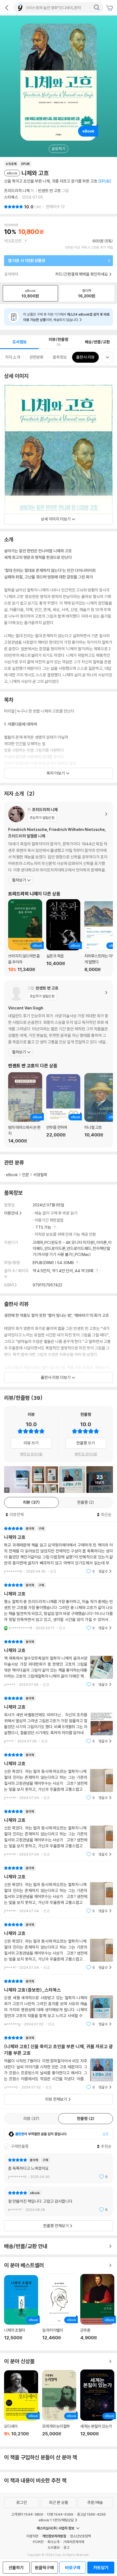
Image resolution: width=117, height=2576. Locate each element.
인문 (26, 1175)
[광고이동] (97, 8)
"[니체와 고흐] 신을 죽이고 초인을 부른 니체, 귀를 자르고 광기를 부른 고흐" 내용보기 (59, 2062)
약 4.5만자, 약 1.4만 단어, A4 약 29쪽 (64, 1271)
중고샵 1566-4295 (91, 2514)
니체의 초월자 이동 (21, 2311)
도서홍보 (54, 2547)
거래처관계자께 (74, 2542)
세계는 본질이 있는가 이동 (97, 2406)
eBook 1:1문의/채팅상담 (56, 2520)
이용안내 (11, 1213)
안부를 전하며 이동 (63, 1109)
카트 (110, 8)
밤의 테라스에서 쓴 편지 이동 (25, 1108)
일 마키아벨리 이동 (59, 2310)
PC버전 (38, 2542)
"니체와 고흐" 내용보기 (59, 1550)
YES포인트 (13, 241)
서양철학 (40, 1175)
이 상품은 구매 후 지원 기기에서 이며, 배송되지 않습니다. (66, 317)
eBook (12, 1175)
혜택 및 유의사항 (31, 1454)
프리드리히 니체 (17, 191)
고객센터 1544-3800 (27, 2514)
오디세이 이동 (21, 2406)
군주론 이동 (97, 2310)
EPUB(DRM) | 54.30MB (54, 1263)
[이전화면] (7, 8)
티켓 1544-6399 (60, 2514)
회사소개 (53, 2542)
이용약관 (32, 2536)
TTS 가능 (44, 1227)
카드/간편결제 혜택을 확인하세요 (82, 274)
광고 (66, 2547)
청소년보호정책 (80, 2536)
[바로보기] (45, 1480)
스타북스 (11, 197)
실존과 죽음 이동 (63, 936)
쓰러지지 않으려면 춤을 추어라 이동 (25, 936)
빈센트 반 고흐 (50, 191)
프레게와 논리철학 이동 (59, 2406)
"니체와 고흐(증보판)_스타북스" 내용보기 (59, 2003)
